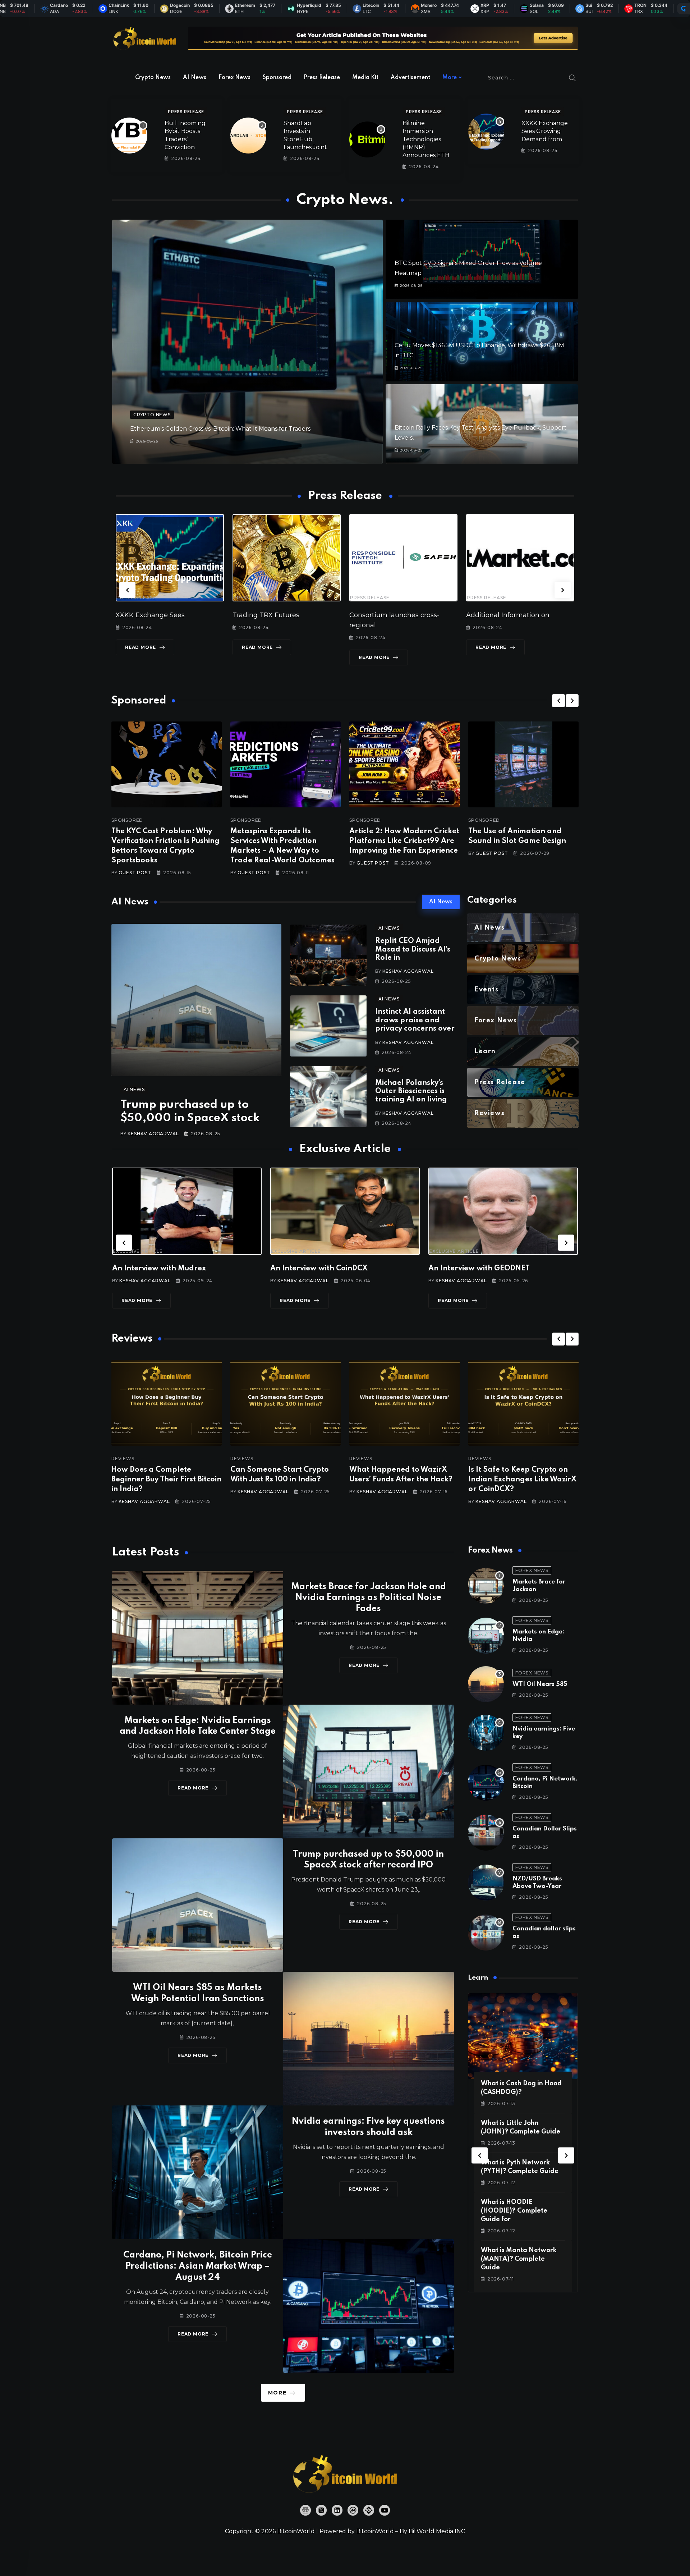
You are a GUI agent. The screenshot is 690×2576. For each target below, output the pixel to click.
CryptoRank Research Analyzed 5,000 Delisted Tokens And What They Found (521, 1480)
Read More (141, 657)
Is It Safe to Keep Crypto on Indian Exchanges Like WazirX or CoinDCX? (284, 1480)
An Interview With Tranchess (321, 1269)
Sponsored (277, 78)
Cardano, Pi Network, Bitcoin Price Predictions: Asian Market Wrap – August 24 (198, 2266)
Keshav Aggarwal (153, 1134)
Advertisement (410, 78)
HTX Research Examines (389, 615)
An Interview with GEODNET (163, 1269)
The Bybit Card (490, 615)
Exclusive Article (138, 1251)
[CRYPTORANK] (684, 9)
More (450, 78)
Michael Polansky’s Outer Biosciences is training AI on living (411, 1092)
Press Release (322, 78)
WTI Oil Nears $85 (540, 1684)
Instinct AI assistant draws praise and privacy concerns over (415, 1020)
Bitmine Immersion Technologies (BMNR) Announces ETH (426, 139)
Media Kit (365, 78)
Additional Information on (274, 615)
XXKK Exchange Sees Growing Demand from (545, 131)
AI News (195, 78)
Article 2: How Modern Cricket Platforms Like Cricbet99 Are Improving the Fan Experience (404, 841)
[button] (127, 590)
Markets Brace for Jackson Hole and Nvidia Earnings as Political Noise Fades (369, 1598)
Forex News (234, 78)
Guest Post (135, 873)
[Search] (572, 78)
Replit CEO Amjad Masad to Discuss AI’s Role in (413, 950)
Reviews (123, 1459)
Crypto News (153, 78)
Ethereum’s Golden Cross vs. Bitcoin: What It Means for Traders (220, 429)
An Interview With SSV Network (485, 1269)
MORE (277, 2393)
